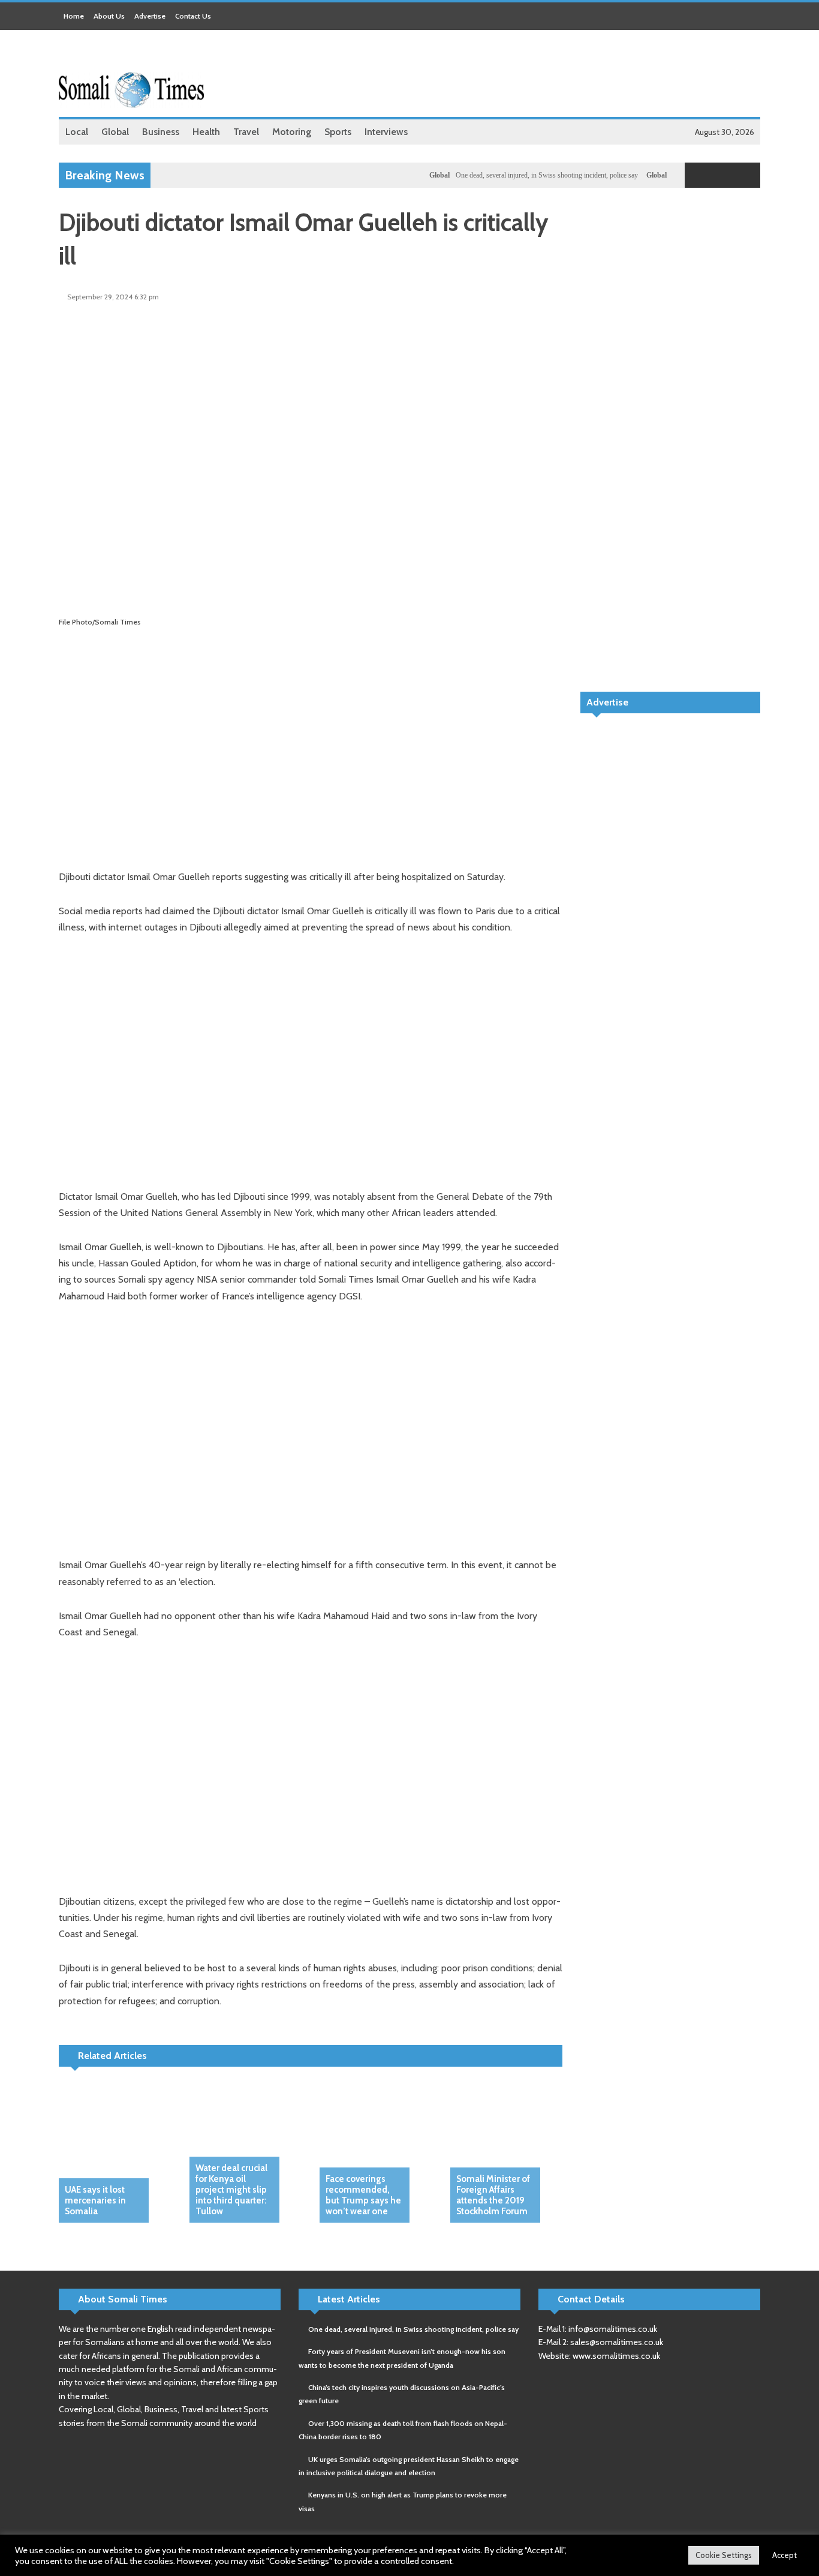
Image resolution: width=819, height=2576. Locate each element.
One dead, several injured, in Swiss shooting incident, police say (522, 175)
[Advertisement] (542, 75)
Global (415, 175)
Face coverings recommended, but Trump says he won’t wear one (363, 2195)
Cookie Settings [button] (724, 2555)
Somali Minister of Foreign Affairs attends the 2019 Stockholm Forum (493, 2195)
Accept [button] (785, 2555)
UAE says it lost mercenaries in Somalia (95, 2200)
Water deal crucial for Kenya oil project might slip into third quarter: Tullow (231, 2190)
